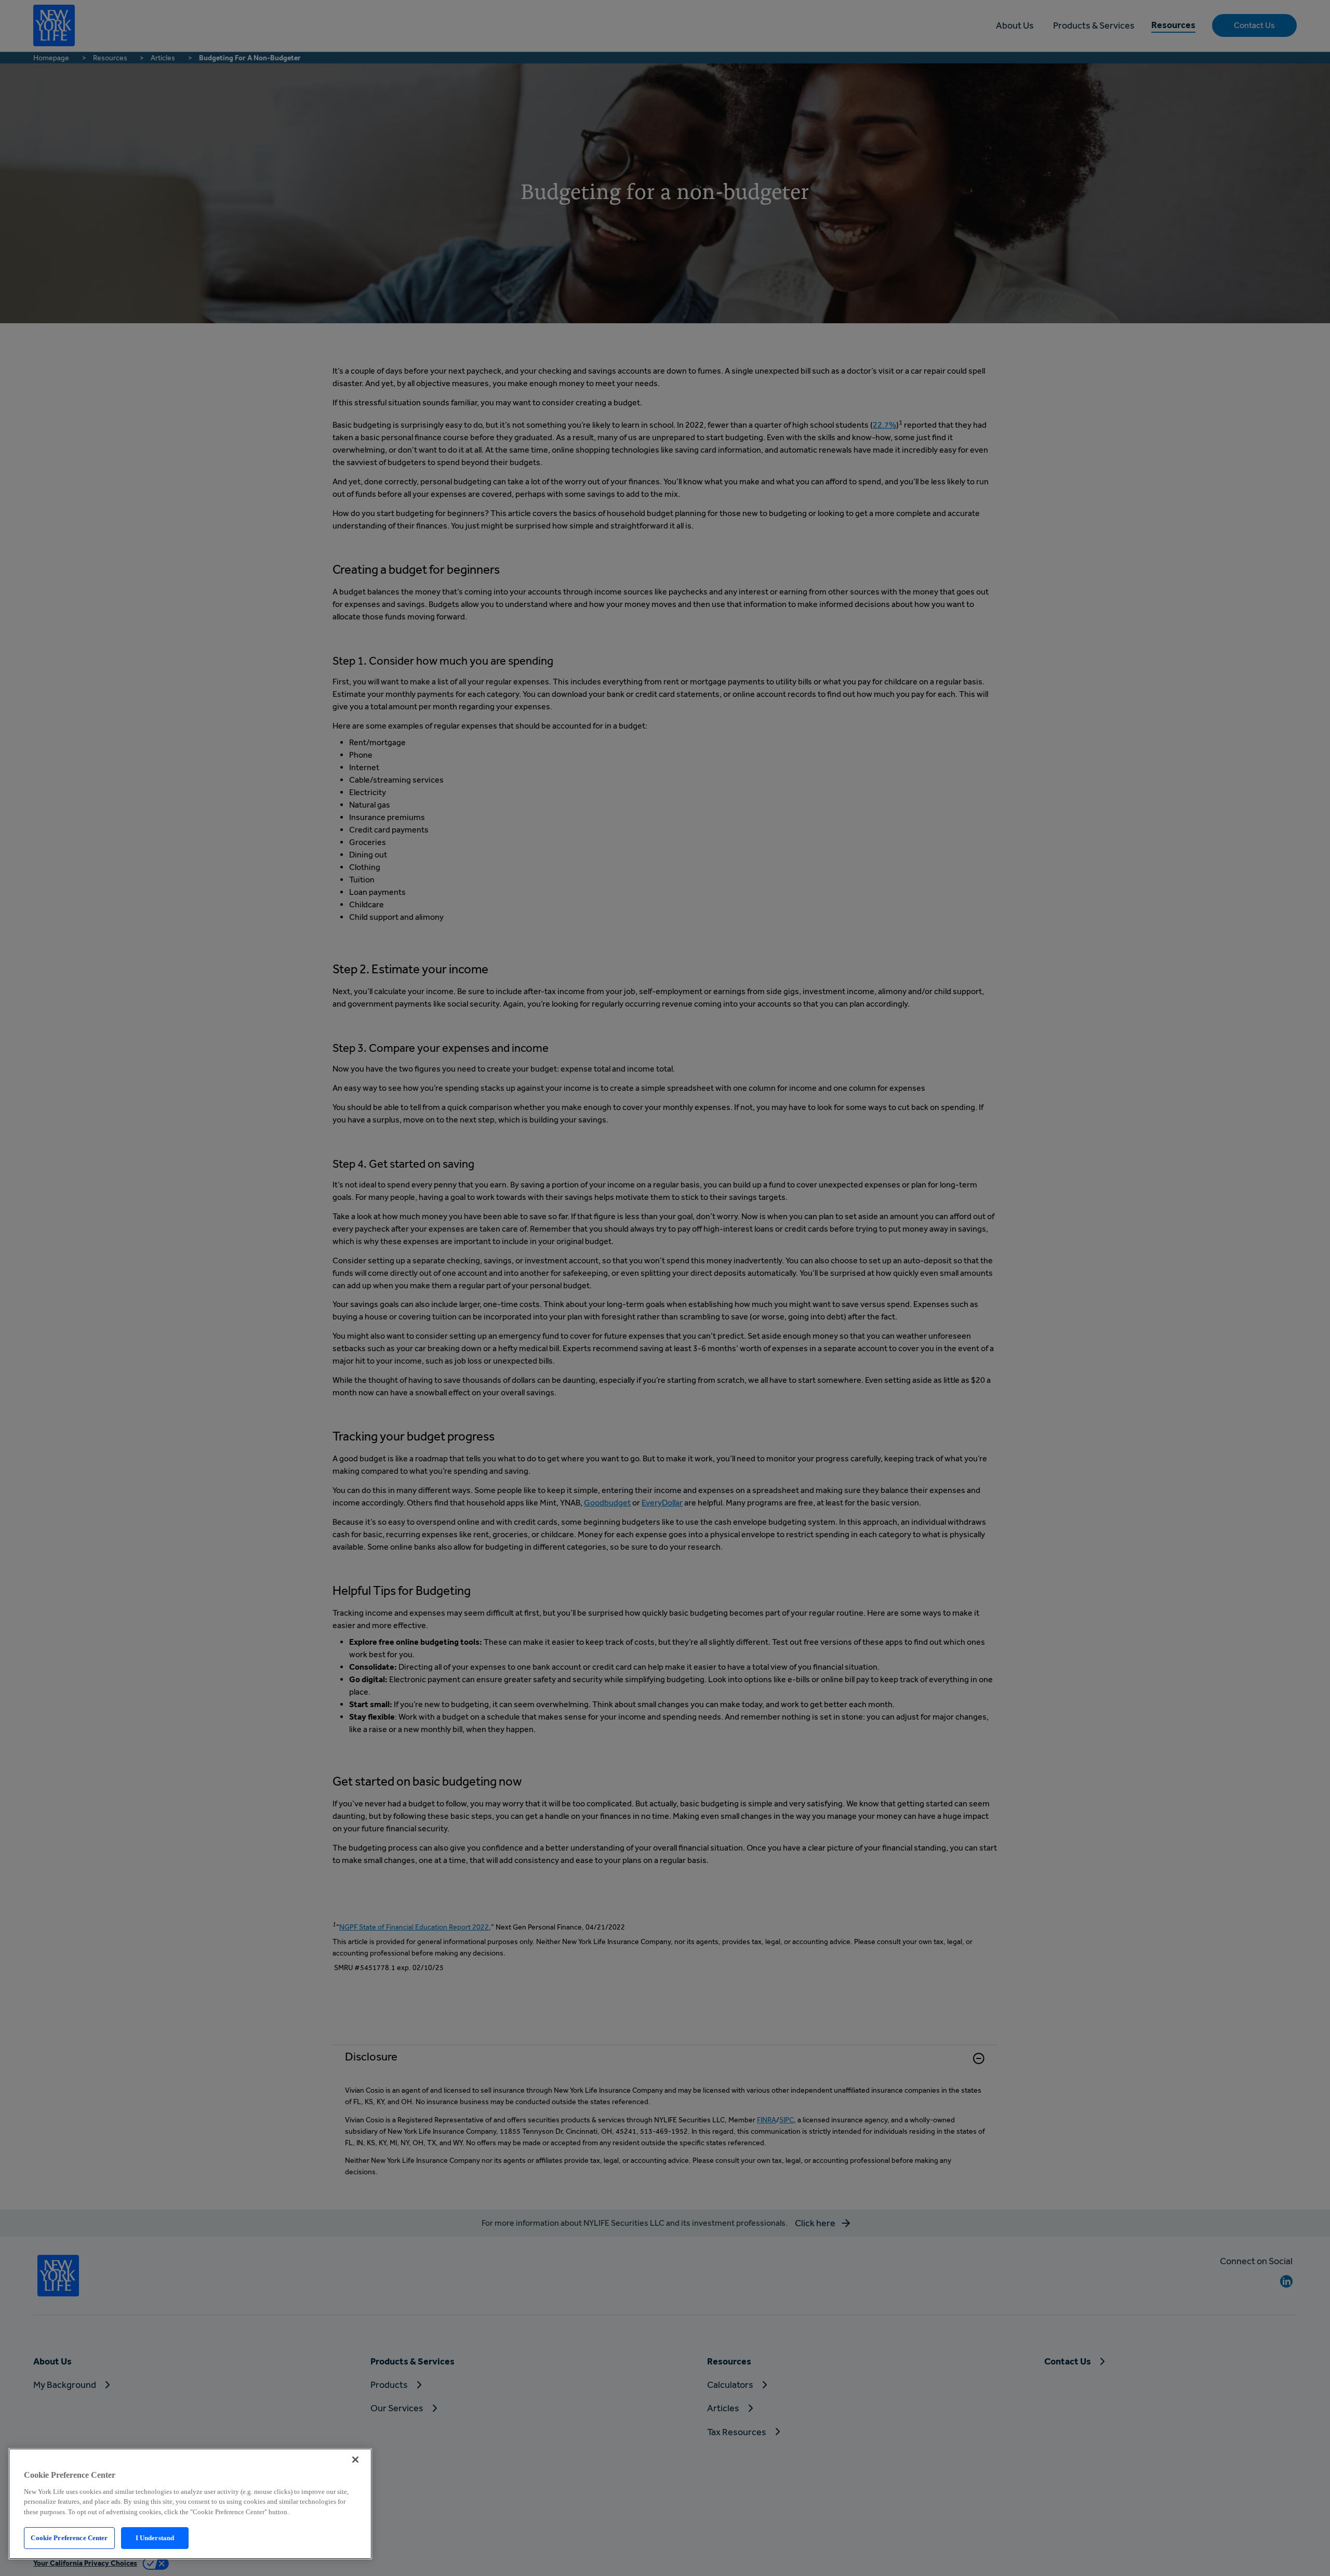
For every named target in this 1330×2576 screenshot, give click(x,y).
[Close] (355, 2460)
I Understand (155, 2538)
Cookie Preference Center (69, 2538)
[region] (190, 2504)
